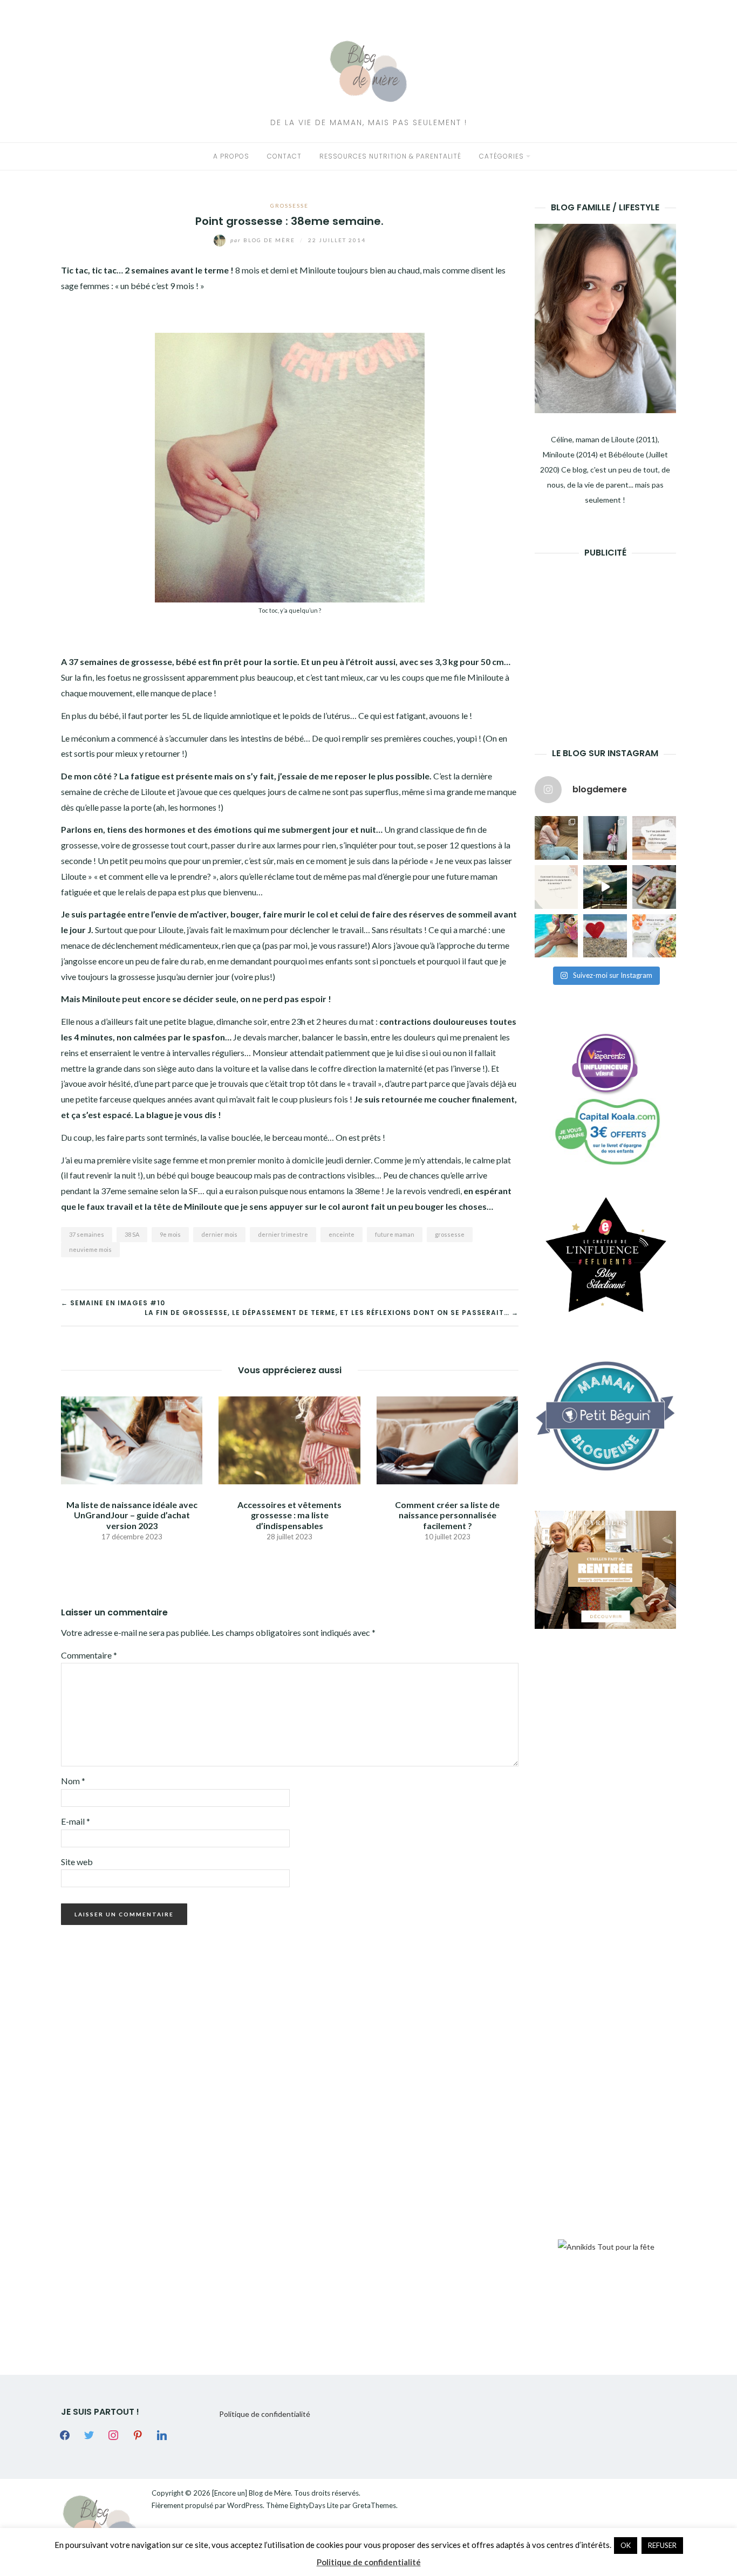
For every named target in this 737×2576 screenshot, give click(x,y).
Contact (284, 156)
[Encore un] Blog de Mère (251, 2493)
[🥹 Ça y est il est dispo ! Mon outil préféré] (557, 887)
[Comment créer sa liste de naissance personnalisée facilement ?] (447, 1439)
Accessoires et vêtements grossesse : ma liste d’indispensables (289, 1515)
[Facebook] (65, 2434)
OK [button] (626, 2545)
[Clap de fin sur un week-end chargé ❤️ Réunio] (557, 936)
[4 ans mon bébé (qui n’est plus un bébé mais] (654, 887)
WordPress (245, 2505)
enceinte (342, 1234)
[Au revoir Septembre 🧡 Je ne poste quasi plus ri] (605, 838)
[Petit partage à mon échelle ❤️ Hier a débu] (605, 936)
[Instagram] (113, 2434)
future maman (395, 1234)
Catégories (501, 156)
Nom (73, 1781)
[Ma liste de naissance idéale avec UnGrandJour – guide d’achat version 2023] (132, 1439)
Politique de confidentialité (265, 2414)
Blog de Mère (264, 240)
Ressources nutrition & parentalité (390, 156)
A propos (231, 156)
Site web (77, 1862)
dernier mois (219, 1234)
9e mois (170, 1234)
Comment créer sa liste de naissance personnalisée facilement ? (447, 1515)
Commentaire (89, 1655)
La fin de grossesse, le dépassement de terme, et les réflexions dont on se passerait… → (332, 1313)
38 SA (132, 1234)
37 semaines (87, 1234)
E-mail (76, 1821)
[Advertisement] (616, 636)
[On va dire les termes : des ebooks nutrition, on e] (654, 838)
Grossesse (289, 205)
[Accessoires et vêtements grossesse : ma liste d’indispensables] (289, 1439)
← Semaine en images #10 (113, 1303)
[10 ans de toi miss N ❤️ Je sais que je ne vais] (605, 887)
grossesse (450, 1234)
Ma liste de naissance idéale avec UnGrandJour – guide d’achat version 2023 (132, 1515)
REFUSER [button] (662, 2545)
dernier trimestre (283, 1234)
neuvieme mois (90, 1249)
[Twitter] (89, 2434)
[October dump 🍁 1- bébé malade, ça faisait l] (557, 838)
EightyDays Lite (314, 2505)
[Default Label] (138, 2434)
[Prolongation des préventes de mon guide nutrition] (654, 936)
